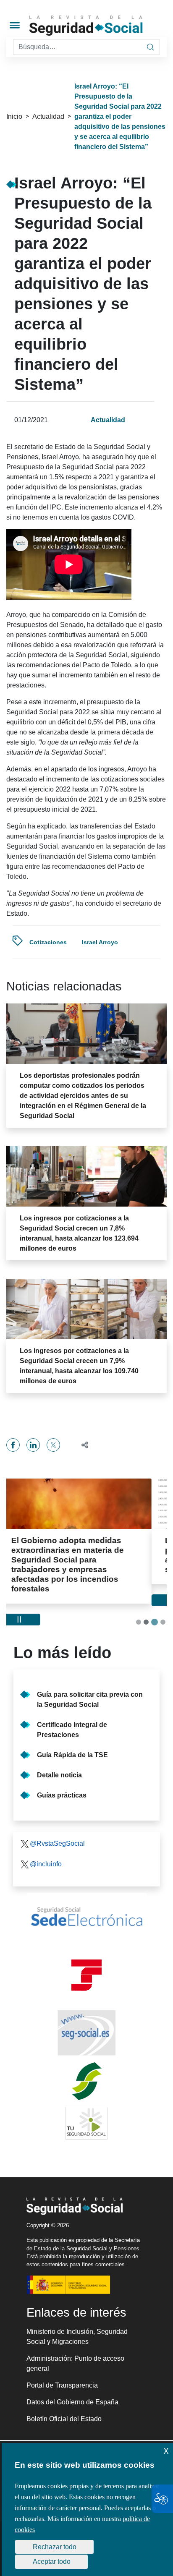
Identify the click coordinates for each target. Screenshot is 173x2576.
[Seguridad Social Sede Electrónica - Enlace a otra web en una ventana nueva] (86, 1897)
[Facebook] (13, 1445)
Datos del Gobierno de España (72, 2383)
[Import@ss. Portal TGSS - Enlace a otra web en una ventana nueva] (86, 1956)
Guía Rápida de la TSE (72, 1736)
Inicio (14, 116)
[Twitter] (53, 1445)
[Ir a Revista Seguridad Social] (100, 26)
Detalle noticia (59, 1756)
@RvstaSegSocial (57, 1824)
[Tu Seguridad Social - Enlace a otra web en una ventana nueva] (86, 2104)
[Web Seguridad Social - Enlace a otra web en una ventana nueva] (86, 2014)
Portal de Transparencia (62, 2366)
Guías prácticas (62, 1776)
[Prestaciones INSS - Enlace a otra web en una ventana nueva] (86, 2062)
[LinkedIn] (33, 1445)
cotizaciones (48, 942)
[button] (81, 1445)
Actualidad (48, 116)
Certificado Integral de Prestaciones (72, 1710)
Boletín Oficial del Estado (64, 2400)
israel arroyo (100, 942)
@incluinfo (46, 1845)
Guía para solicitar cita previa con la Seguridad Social (90, 1680)
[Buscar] (150, 47)
